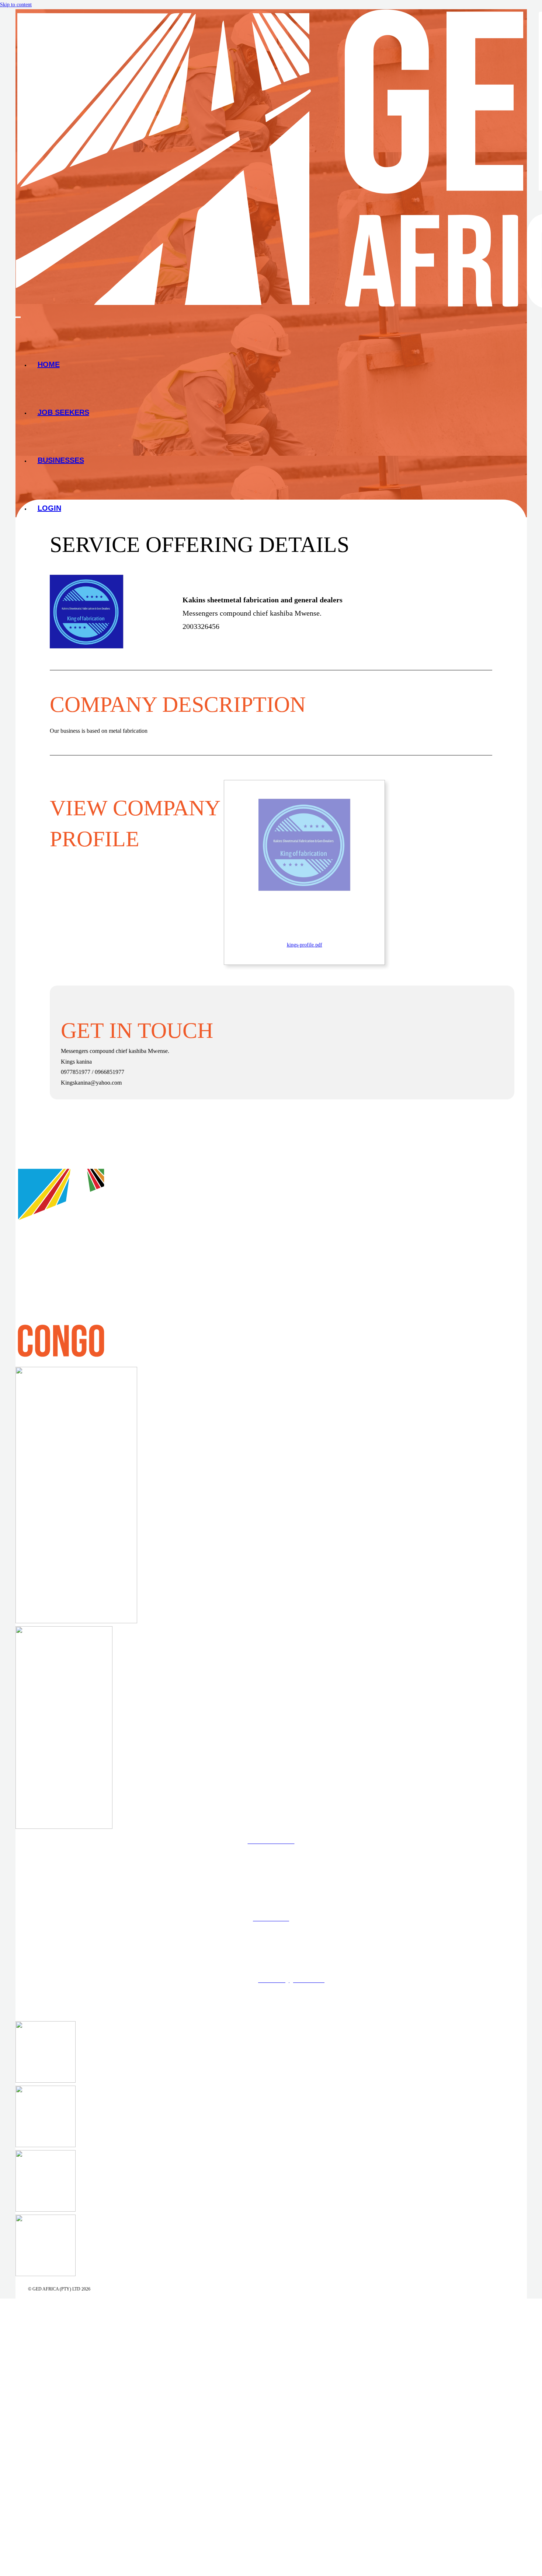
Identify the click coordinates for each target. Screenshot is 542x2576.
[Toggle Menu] (18, 317)
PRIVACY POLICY (271, 1960)
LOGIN (49, 508)
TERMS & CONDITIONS (271, 1939)
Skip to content (16, 5)
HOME (49, 364)
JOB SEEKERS (63, 412)
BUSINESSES (61, 460)
